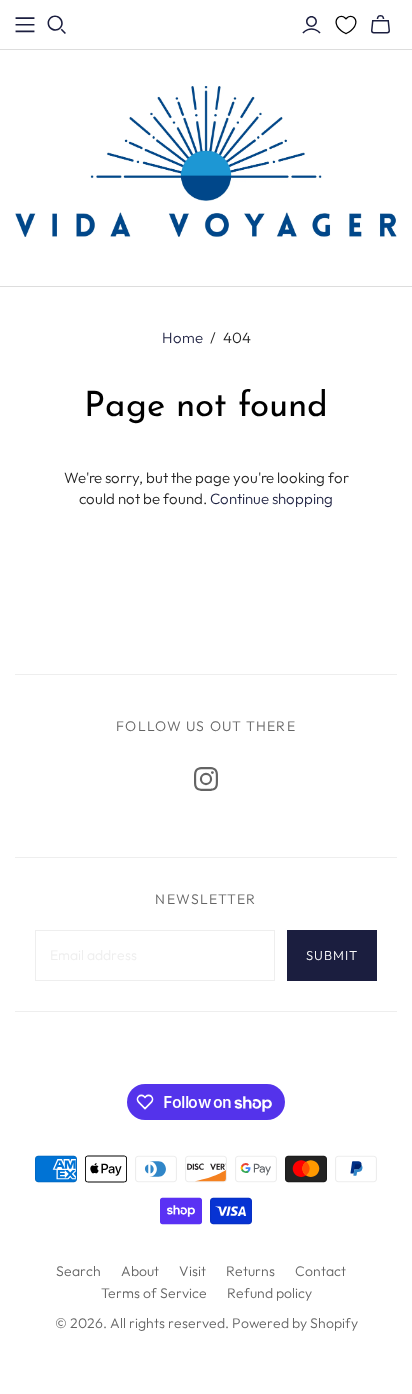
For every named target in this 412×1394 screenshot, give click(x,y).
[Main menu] (25, 25)
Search (78, 1271)
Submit (332, 955)
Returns (250, 1271)
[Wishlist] (346, 25)
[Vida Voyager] (206, 164)
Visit (192, 1271)
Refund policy (269, 1293)
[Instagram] (206, 779)
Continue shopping (271, 498)
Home (182, 337)
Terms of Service (154, 1293)
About (140, 1271)
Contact (320, 1271)
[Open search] (57, 25)
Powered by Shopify (295, 1323)
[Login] (311, 25)
